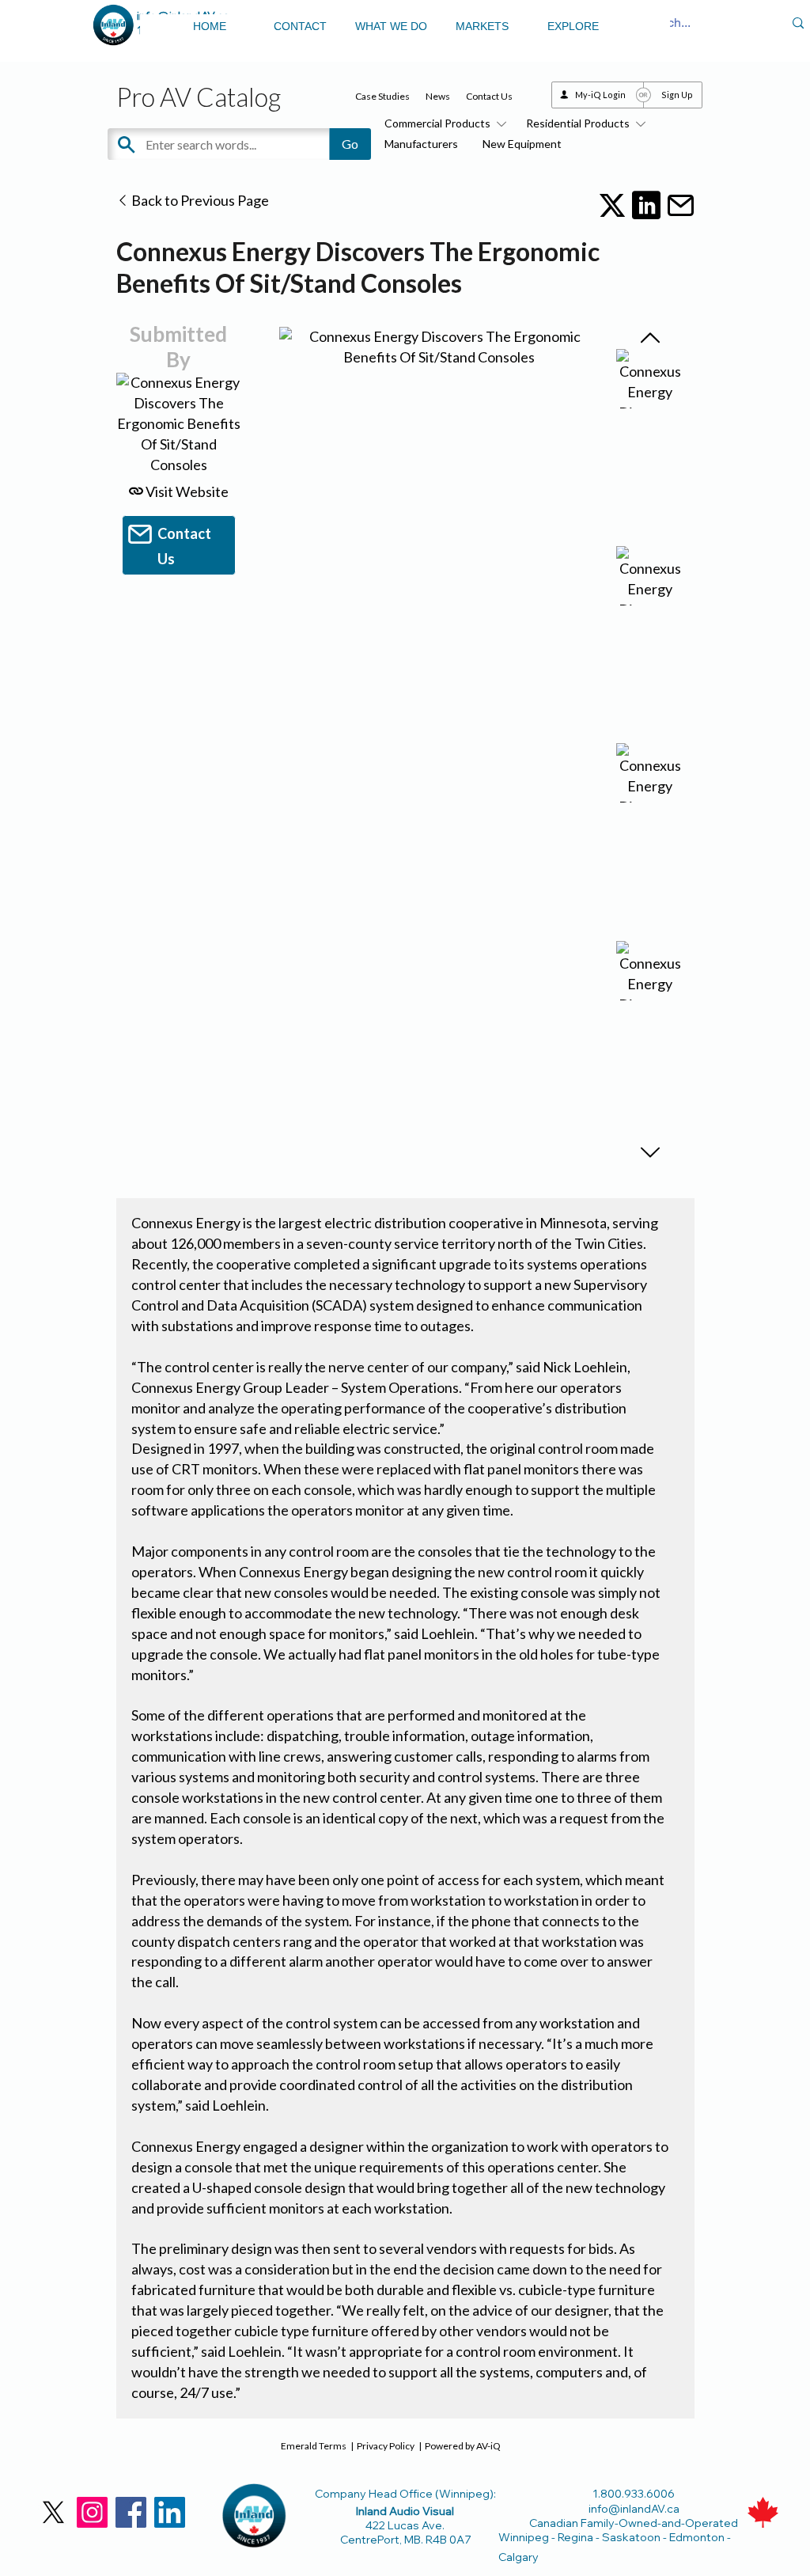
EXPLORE (573, 26)
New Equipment (522, 144)
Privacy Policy (386, 2446)
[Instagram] (92, 2512)
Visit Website (186, 491)
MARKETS (482, 26)
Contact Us (489, 96)
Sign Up (677, 95)
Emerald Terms (314, 2446)
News (438, 96)
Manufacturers (421, 144)
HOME (210, 26)
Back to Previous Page (199, 200)
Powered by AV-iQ (463, 2446)
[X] (53, 2512)
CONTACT (300, 26)
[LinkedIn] (170, 2512)
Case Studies (382, 96)
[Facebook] (131, 2512)
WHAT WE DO (391, 26)
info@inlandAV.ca (634, 2509)
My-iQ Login (600, 95)
